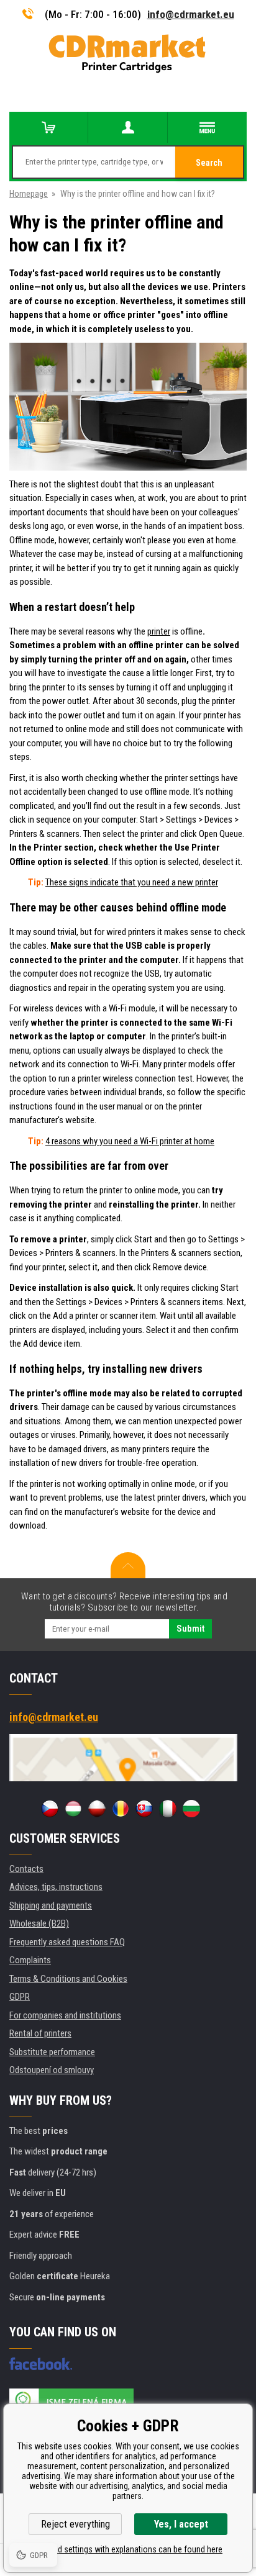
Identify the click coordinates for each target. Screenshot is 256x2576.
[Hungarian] (73, 1809)
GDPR (20, 1997)
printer (159, 631)
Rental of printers (40, 2033)
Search (209, 163)
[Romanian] (121, 1809)
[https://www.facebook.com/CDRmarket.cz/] (41, 2364)
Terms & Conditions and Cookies (68, 1979)
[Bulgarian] (191, 1809)
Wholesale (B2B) (39, 1923)
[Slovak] (144, 1809)
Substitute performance (52, 2052)
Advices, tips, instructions (56, 1887)
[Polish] (97, 1809)
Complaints (30, 1960)
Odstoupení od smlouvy (52, 2070)
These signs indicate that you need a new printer (132, 882)
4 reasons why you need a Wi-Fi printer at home (130, 1141)
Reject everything (75, 2524)
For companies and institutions (65, 2015)
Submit (190, 1629)
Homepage (29, 194)
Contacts (26, 1869)
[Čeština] (50, 1809)
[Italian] (168, 1809)
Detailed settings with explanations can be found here (128, 2549)
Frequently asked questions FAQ (67, 1942)
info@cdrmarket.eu (191, 14)
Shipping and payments (51, 1905)
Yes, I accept (181, 2524)
